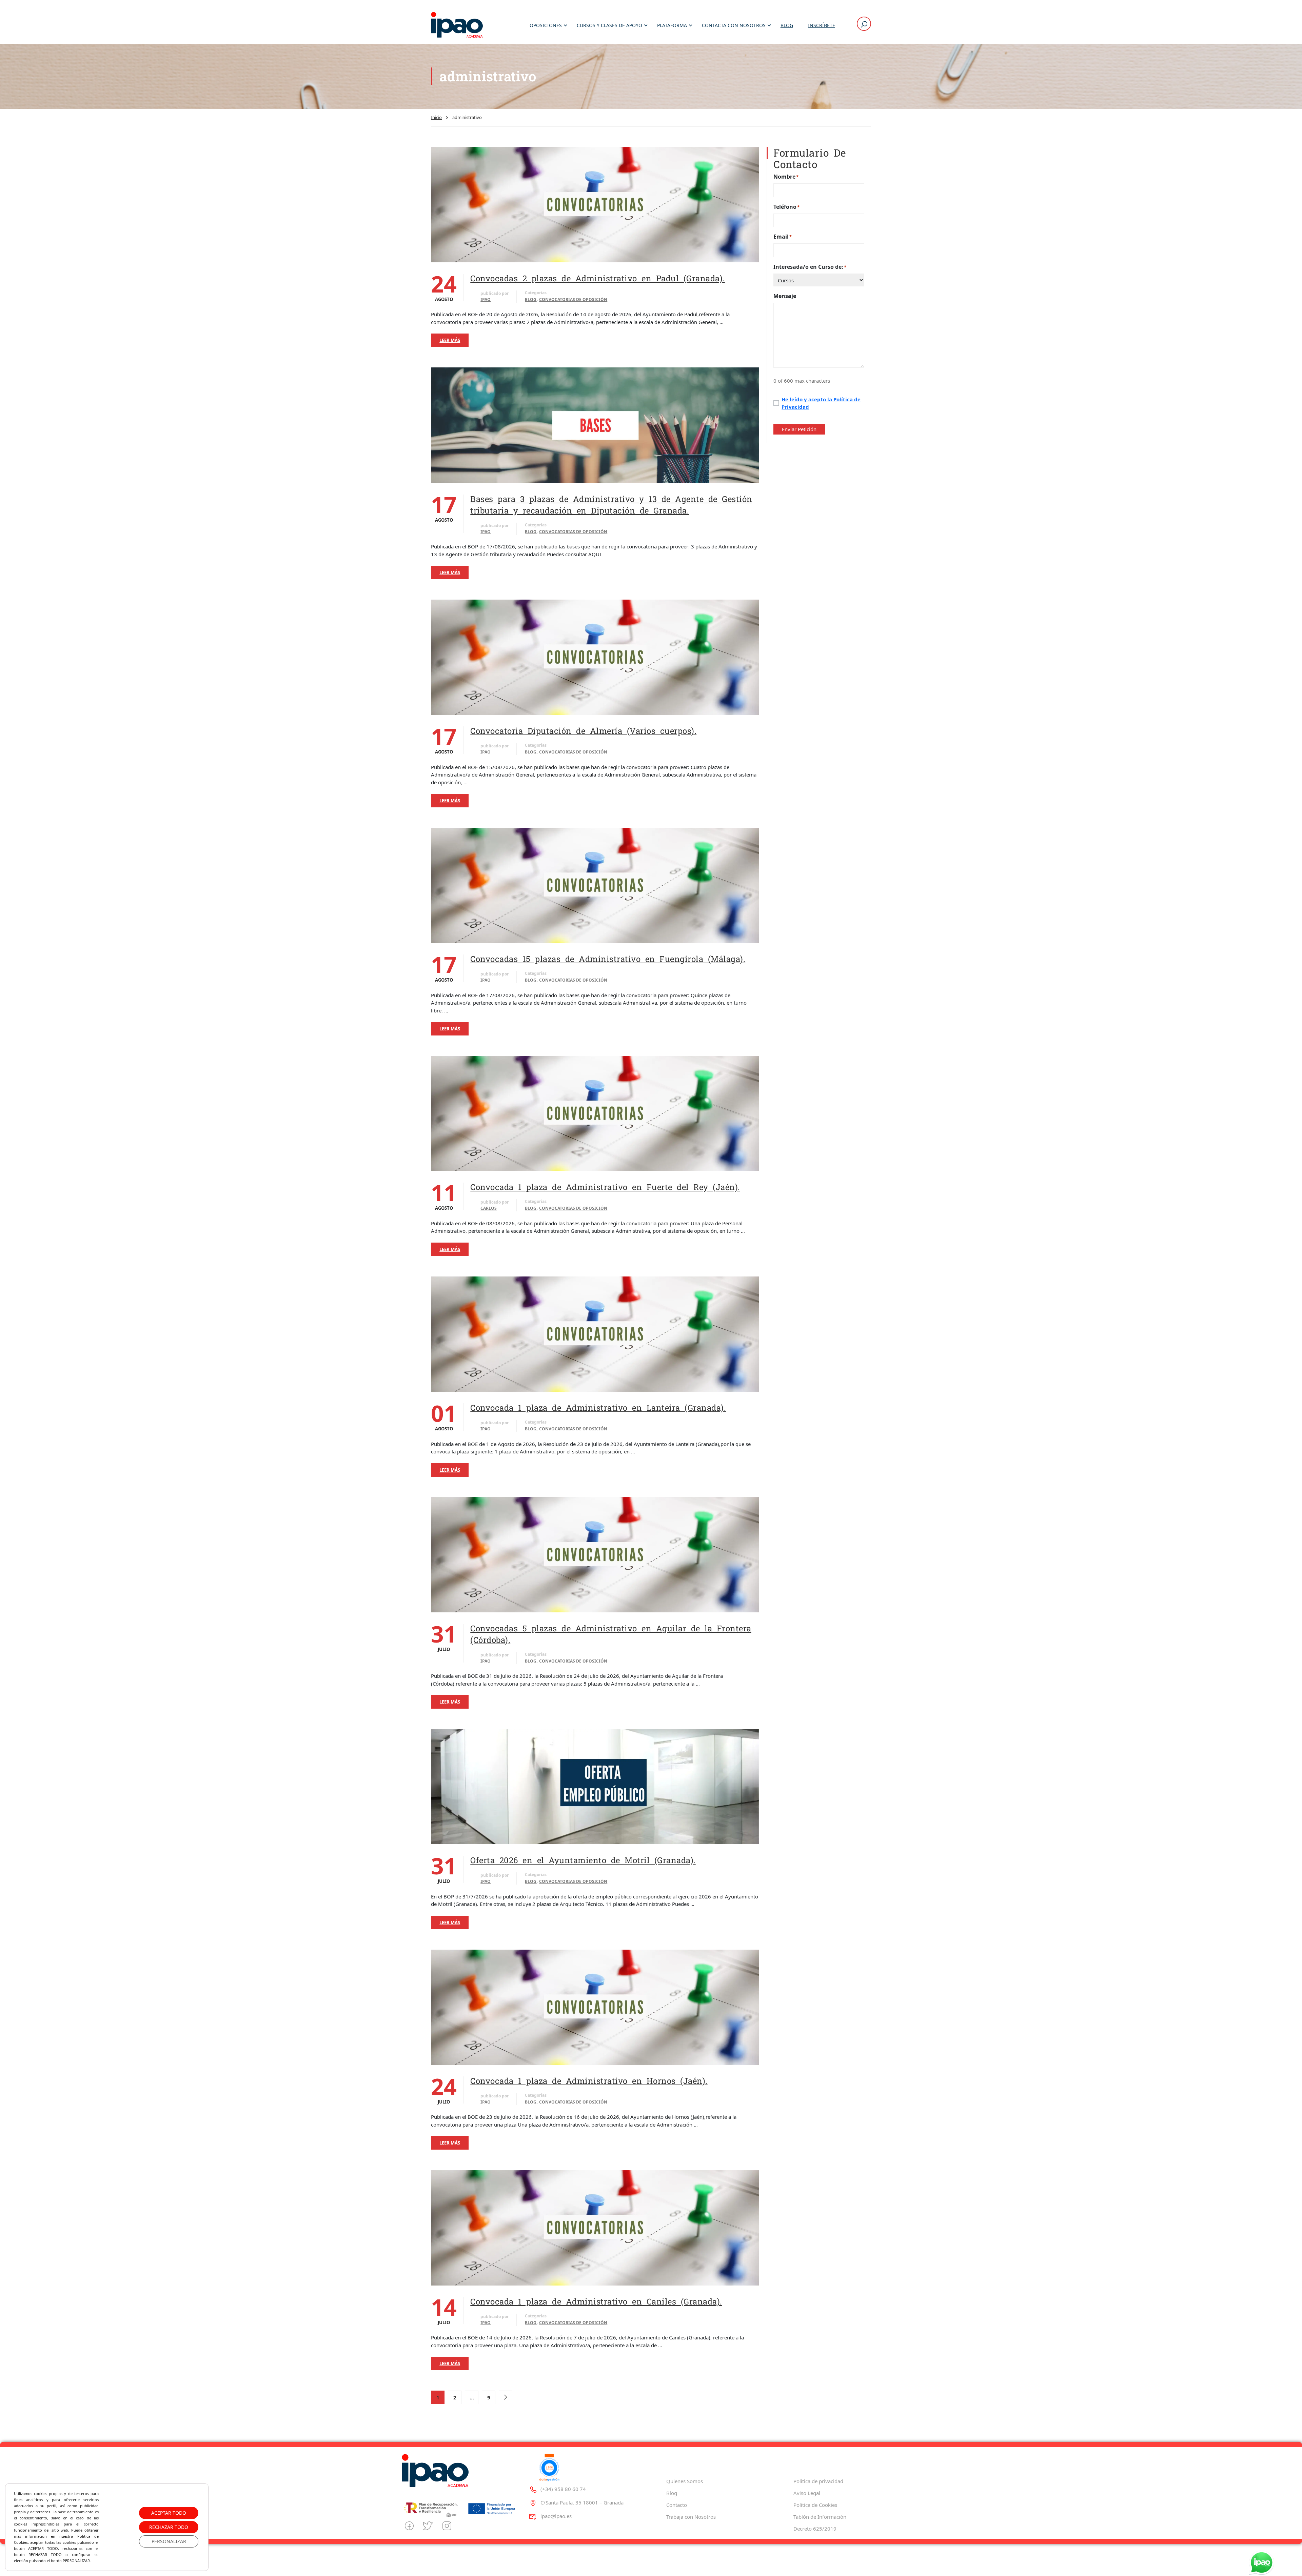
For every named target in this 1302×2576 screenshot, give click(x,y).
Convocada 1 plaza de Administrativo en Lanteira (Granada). (598, 1408)
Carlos (489, 1208)
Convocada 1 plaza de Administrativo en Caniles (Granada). (596, 2301)
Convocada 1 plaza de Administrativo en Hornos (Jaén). (589, 2081)
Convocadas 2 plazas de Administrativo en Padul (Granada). (598, 278)
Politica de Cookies (815, 2505)
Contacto (677, 2505)
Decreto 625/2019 (815, 2529)
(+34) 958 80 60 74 (563, 2489)
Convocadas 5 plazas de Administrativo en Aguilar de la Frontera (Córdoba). (611, 1634)
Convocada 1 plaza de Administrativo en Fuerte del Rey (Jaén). (605, 1187)
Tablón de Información (820, 2517)
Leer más (450, 340)
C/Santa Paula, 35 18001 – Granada (582, 2502)
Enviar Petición (799, 429)
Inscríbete (822, 25)
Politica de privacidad (818, 2481)
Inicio (436, 117)
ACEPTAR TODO (169, 2513)
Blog (787, 25)
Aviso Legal (807, 2493)
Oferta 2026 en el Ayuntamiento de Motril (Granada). (583, 1860)
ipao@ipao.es (556, 2516)
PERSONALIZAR (169, 2541)
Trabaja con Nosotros (691, 2517)
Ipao (486, 299)
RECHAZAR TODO (169, 2527)
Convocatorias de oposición (573, 299)
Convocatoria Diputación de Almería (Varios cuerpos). (583, 731)
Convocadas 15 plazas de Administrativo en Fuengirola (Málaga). (608, 959)
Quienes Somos (685, 2481)
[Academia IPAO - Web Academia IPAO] (457, 25)
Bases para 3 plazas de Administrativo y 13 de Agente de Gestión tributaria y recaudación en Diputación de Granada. (611, 505)
